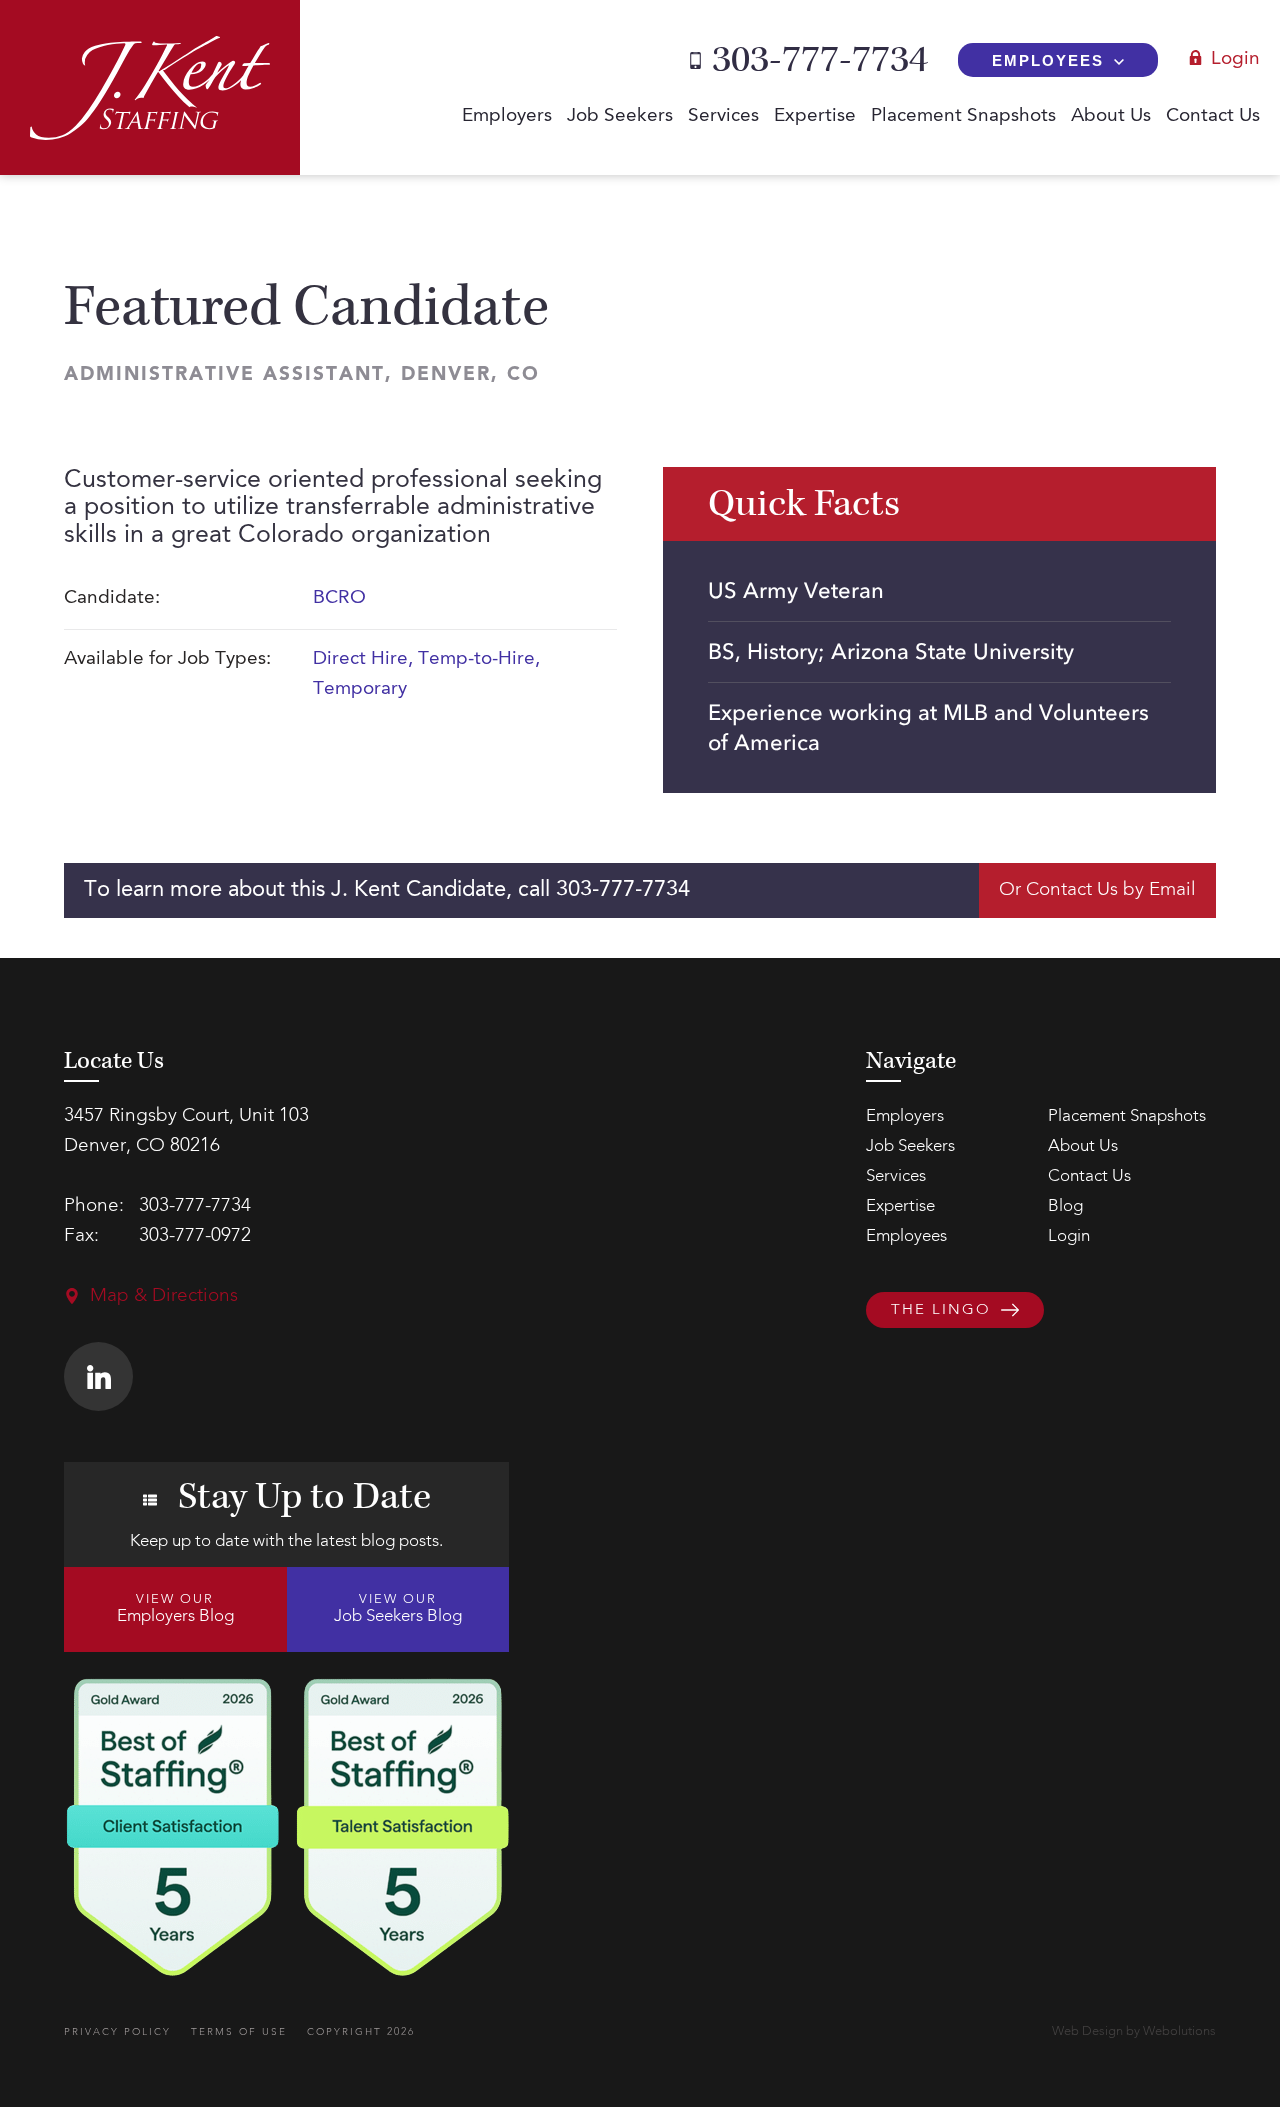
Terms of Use (239, 2032)
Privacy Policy (117, 2032)
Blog (1065, 1206)
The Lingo (941, 1311)
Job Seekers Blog (398, 1609)
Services (723, 116)
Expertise (815, 116)
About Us (1111, 116)
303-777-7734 (820, 60)
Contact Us (1213, 116)
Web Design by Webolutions (1134, 2031)
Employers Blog (175, 1609)
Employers (507, 116)
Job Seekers (620, 116)
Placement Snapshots (963, 116)
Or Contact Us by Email (1097, 890)
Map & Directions (164, 1296)
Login (1235, 59)
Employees (1048, 60)
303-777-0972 (195, 1236)
